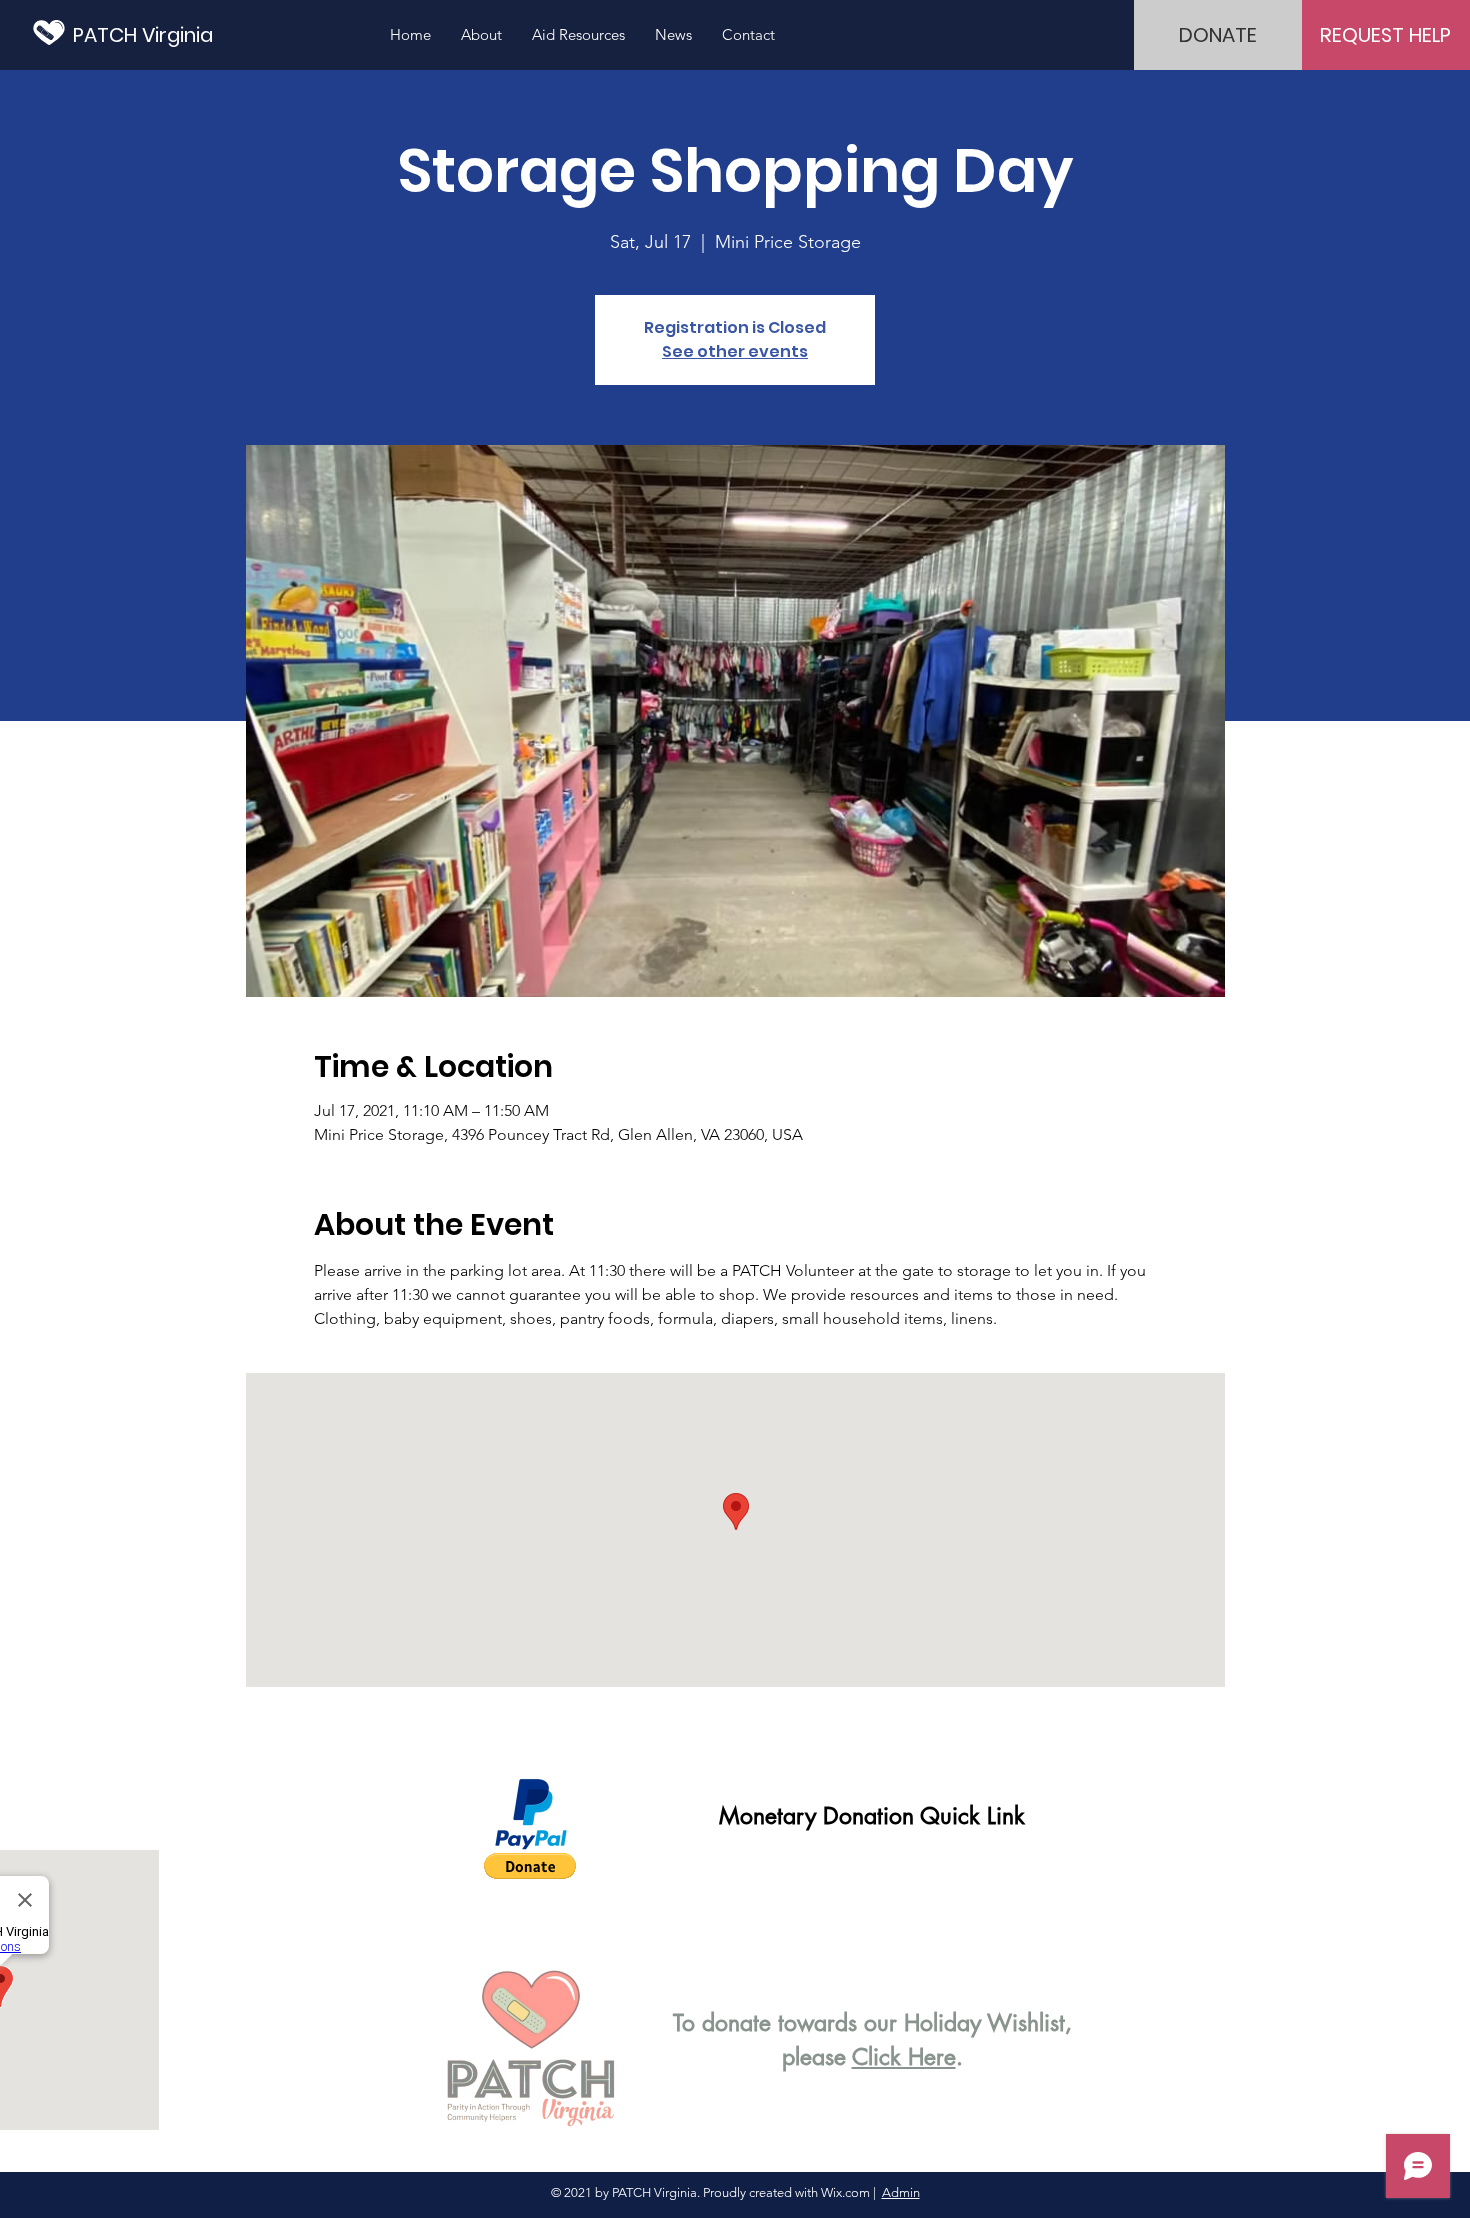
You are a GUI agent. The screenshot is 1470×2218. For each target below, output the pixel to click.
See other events (735, 351)
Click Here (904, 2057)
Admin (901, 2192)
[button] (530, 1866)
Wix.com (845, 2192)
